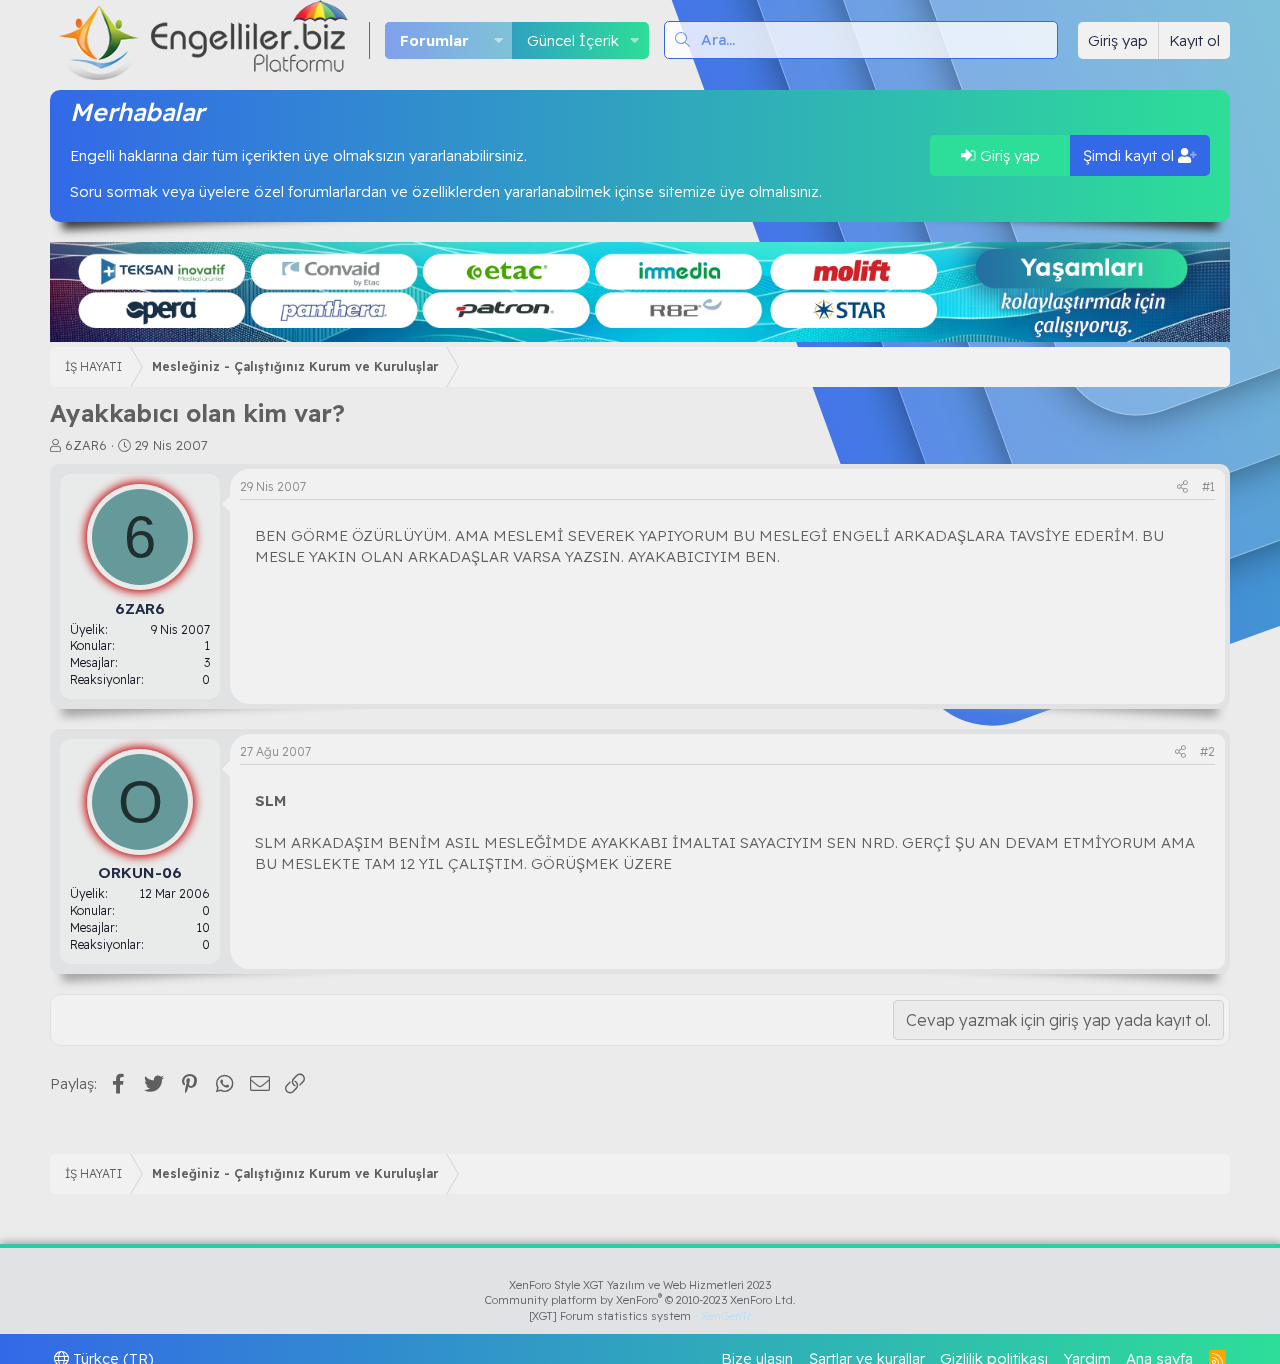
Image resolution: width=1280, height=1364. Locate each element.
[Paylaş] (1182, 487)
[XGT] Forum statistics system (640, 1316)
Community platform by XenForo (640, 1300)
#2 (1207, 751)
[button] (498, 40)
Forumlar (434, 40)
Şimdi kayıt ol (1130, 155)
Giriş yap (1008, 155)
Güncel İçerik (573, 40)
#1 (1208, 486)
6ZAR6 (86, 445)
